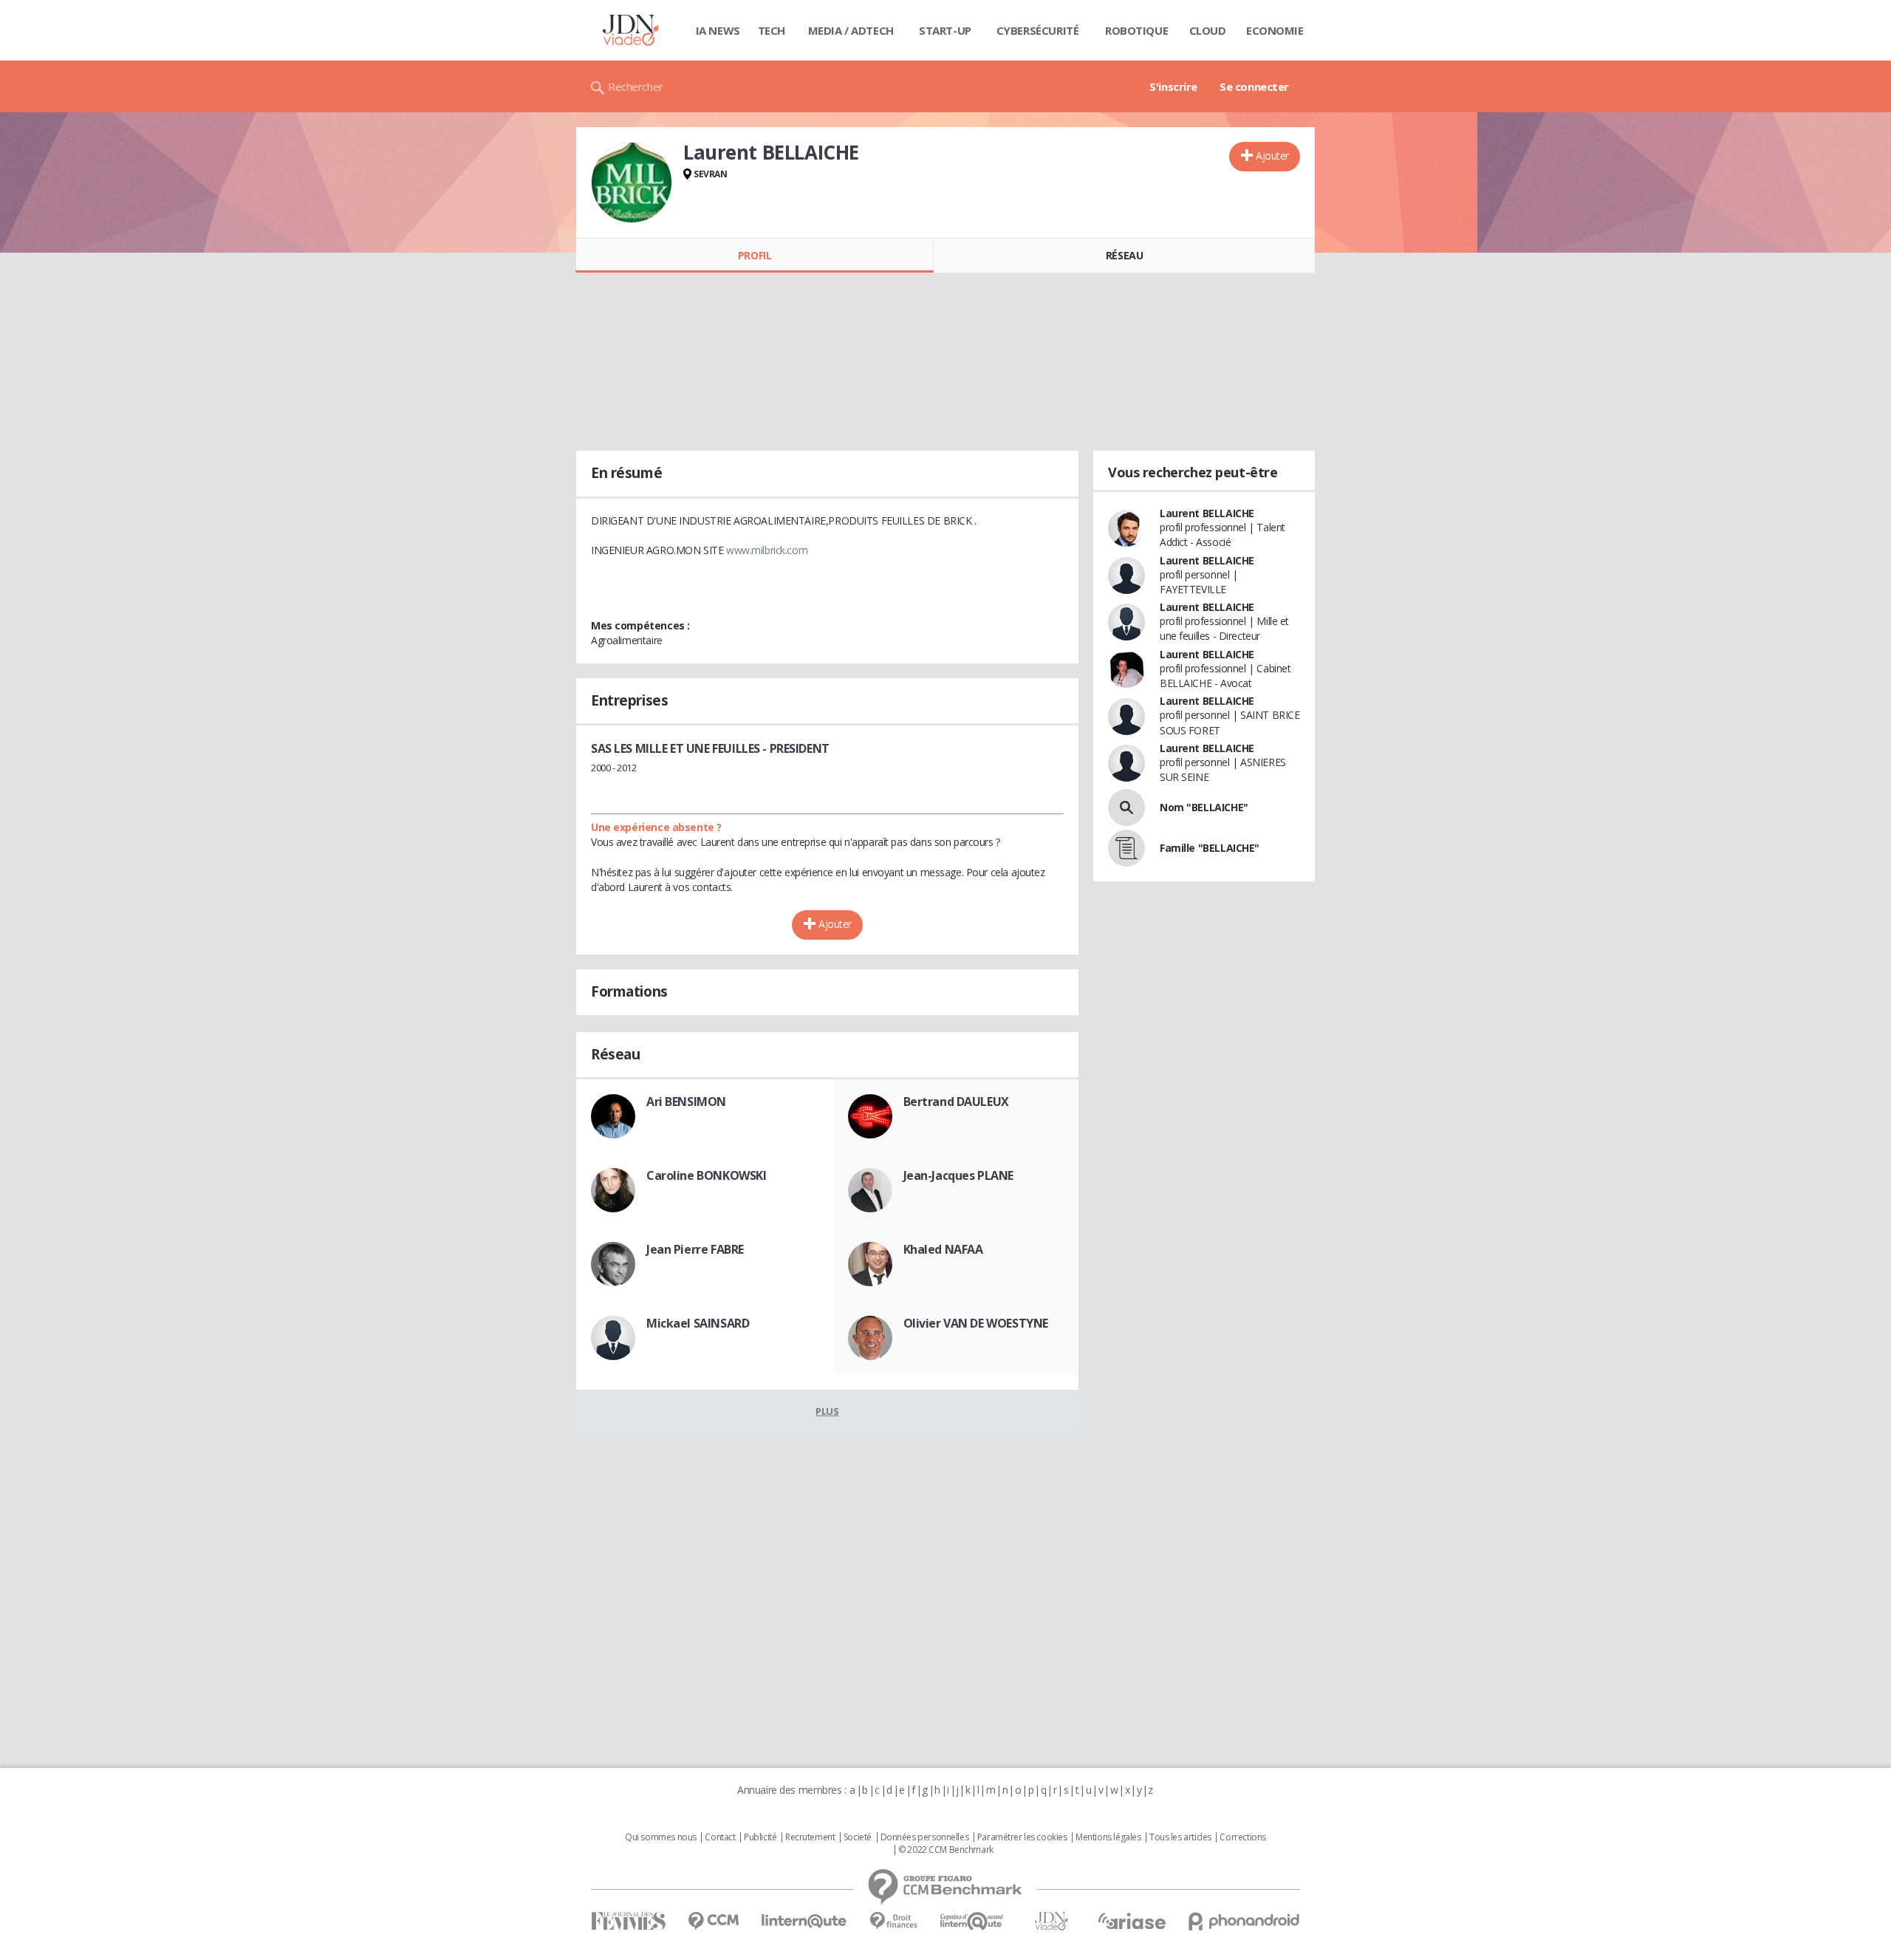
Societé (858, 1837)
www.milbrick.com (767, 550)
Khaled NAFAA (943, 1249)
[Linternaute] (804, 1921)
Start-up (945, 30)
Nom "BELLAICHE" (1204, 807)
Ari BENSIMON (686, 1102)
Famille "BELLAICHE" (1210, 848)
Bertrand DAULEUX (956, 1102)
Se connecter (1254, 86)
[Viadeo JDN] (1051, 1921)
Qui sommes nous (661, 1837)
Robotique (1136, 30)
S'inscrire (1173, 86)
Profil (755, 255)
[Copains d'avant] (972, 1921)
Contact (720, 1837)
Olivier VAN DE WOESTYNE (976, 1323)
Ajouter (1272, 156)
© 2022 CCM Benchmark (946, 1850)
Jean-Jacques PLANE (958, 1175)
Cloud (1208, 30)
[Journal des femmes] (628, 1921)
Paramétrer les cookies (1022, 1837)
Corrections (1242, 1837)
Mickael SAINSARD (698, 1323)
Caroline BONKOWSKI (706, 1175)
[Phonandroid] (1244, 1921)
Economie (1275, 30)
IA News (718, 30)
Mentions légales (1108, 1837)
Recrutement (810, 1837)
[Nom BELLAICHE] (1126, 807)
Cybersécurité (1038, 30)
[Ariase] (1132, 1921)
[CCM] (713, 1921)
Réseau (1124, 255)
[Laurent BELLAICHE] (632, 182)
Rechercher (636, 86)
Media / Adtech (851, 30)
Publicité (760, 1837)
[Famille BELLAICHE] (1126, 848)
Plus (827, 1411)
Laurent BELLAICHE (1207, 513)
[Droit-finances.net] (893, 1921)
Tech (772, 30)
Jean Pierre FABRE (695, 1249)
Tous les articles (1180, 1837)
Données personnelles (925, 1837)
